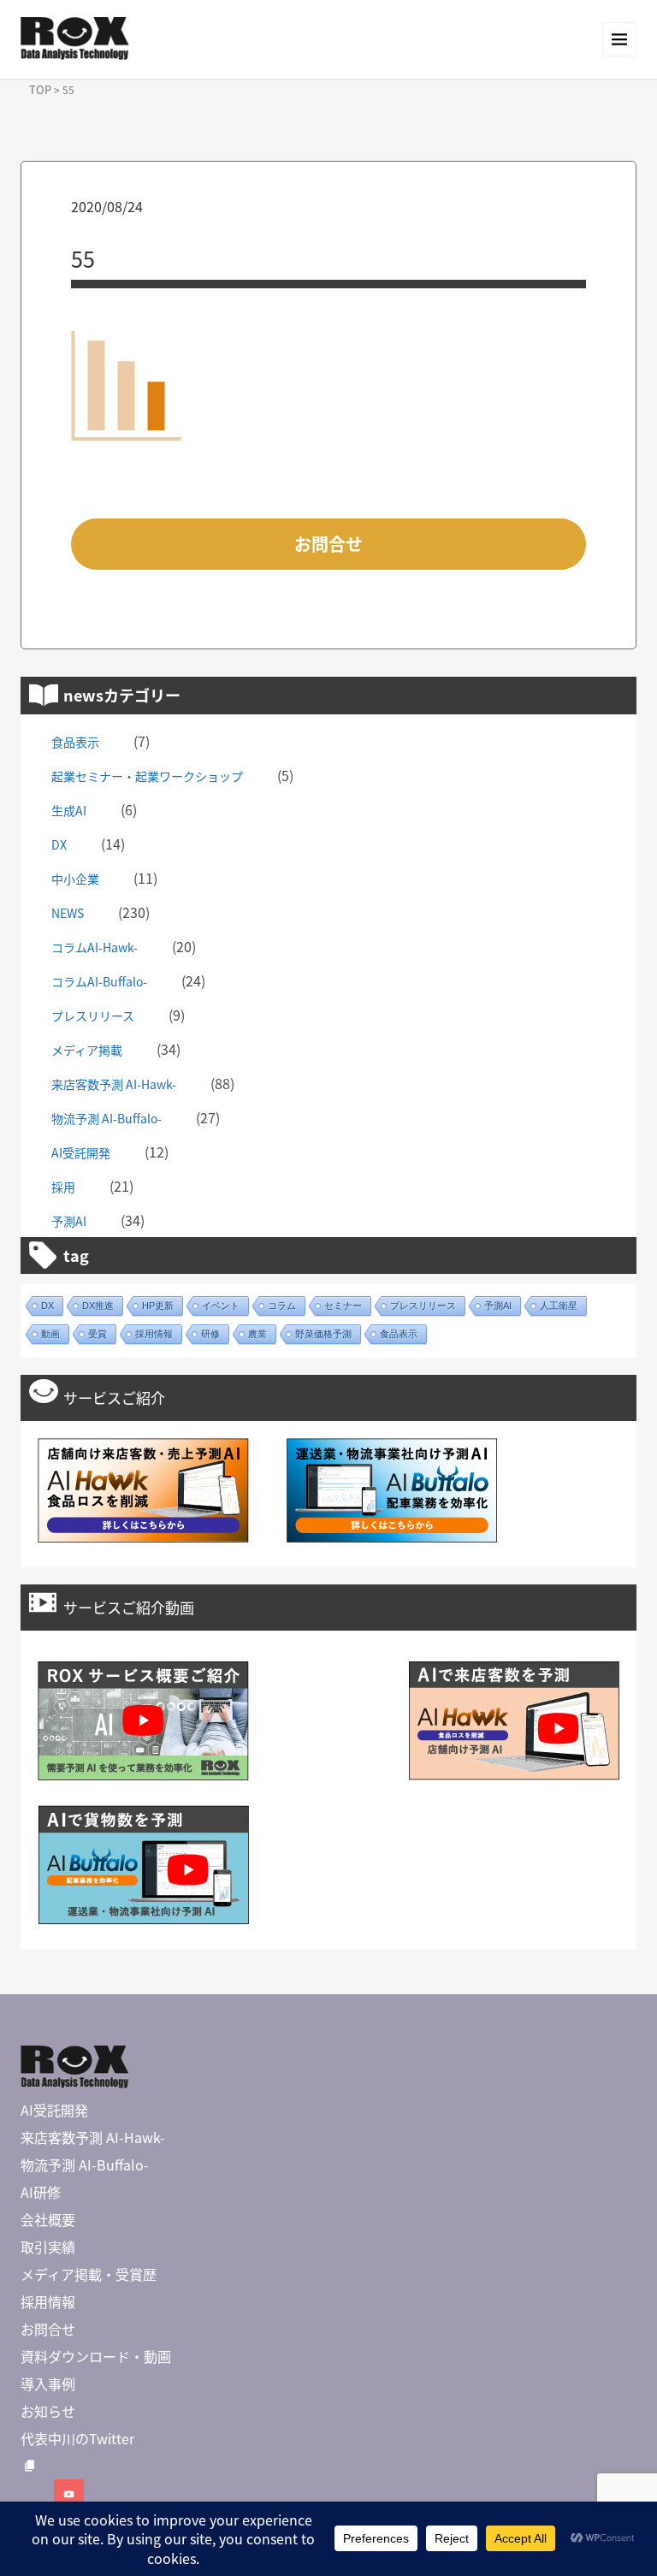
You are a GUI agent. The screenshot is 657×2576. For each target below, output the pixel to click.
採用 (63, 1187)
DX (59, 844)
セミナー (343, 1306)
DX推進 (98, 1306)
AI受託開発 (81, 1152)
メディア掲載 (87, 1050)
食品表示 (75, 742)
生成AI (69, 810)
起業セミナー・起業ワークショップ (147, 776)
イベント (221, 1306)
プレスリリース (93, 1016)
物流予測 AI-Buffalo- (107, 1118)
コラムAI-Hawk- (95, 947)
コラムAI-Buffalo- (99, 981)
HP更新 (158, 1306)
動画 (50, 1334)
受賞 (98, 1334)
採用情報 (154, 1334)
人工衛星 (559, 1306)
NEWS (68, 913)
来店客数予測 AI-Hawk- (114, 1084)
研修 (210, 1334)
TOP (40, 89)
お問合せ (328, 544)
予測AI (69, 1221)
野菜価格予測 (323, 1334)
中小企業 (75, 879)
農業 (257, 1334)
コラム (282, 1306)
